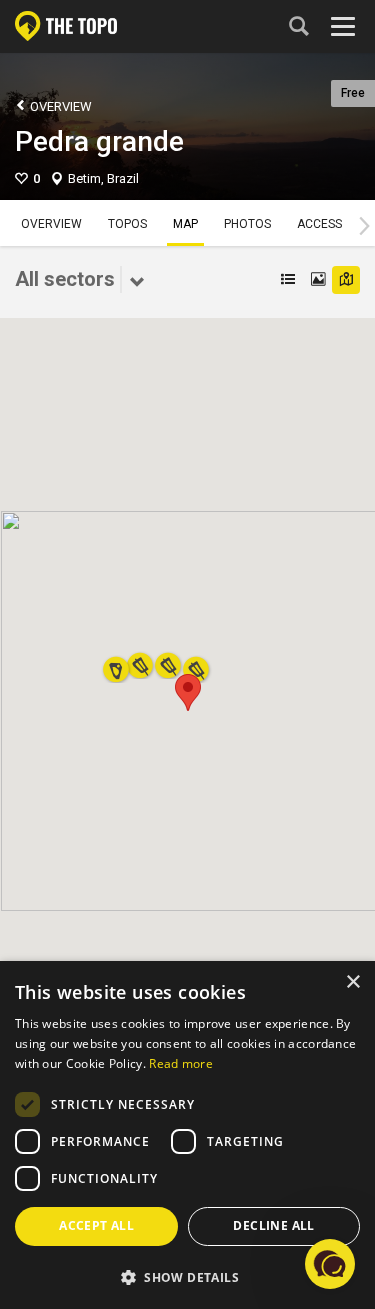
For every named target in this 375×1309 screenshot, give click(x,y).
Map (185, 224)
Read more (181, 1063)
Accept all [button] (96, 1225)
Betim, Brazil (103, 178)
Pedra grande (99, 141)
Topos (127, 224)
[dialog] (187, 1135)
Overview (59, 106)
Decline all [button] (273, 1225)
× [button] (352, 982)
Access (319, 224)
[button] (188, 692)
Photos (247, 224)
